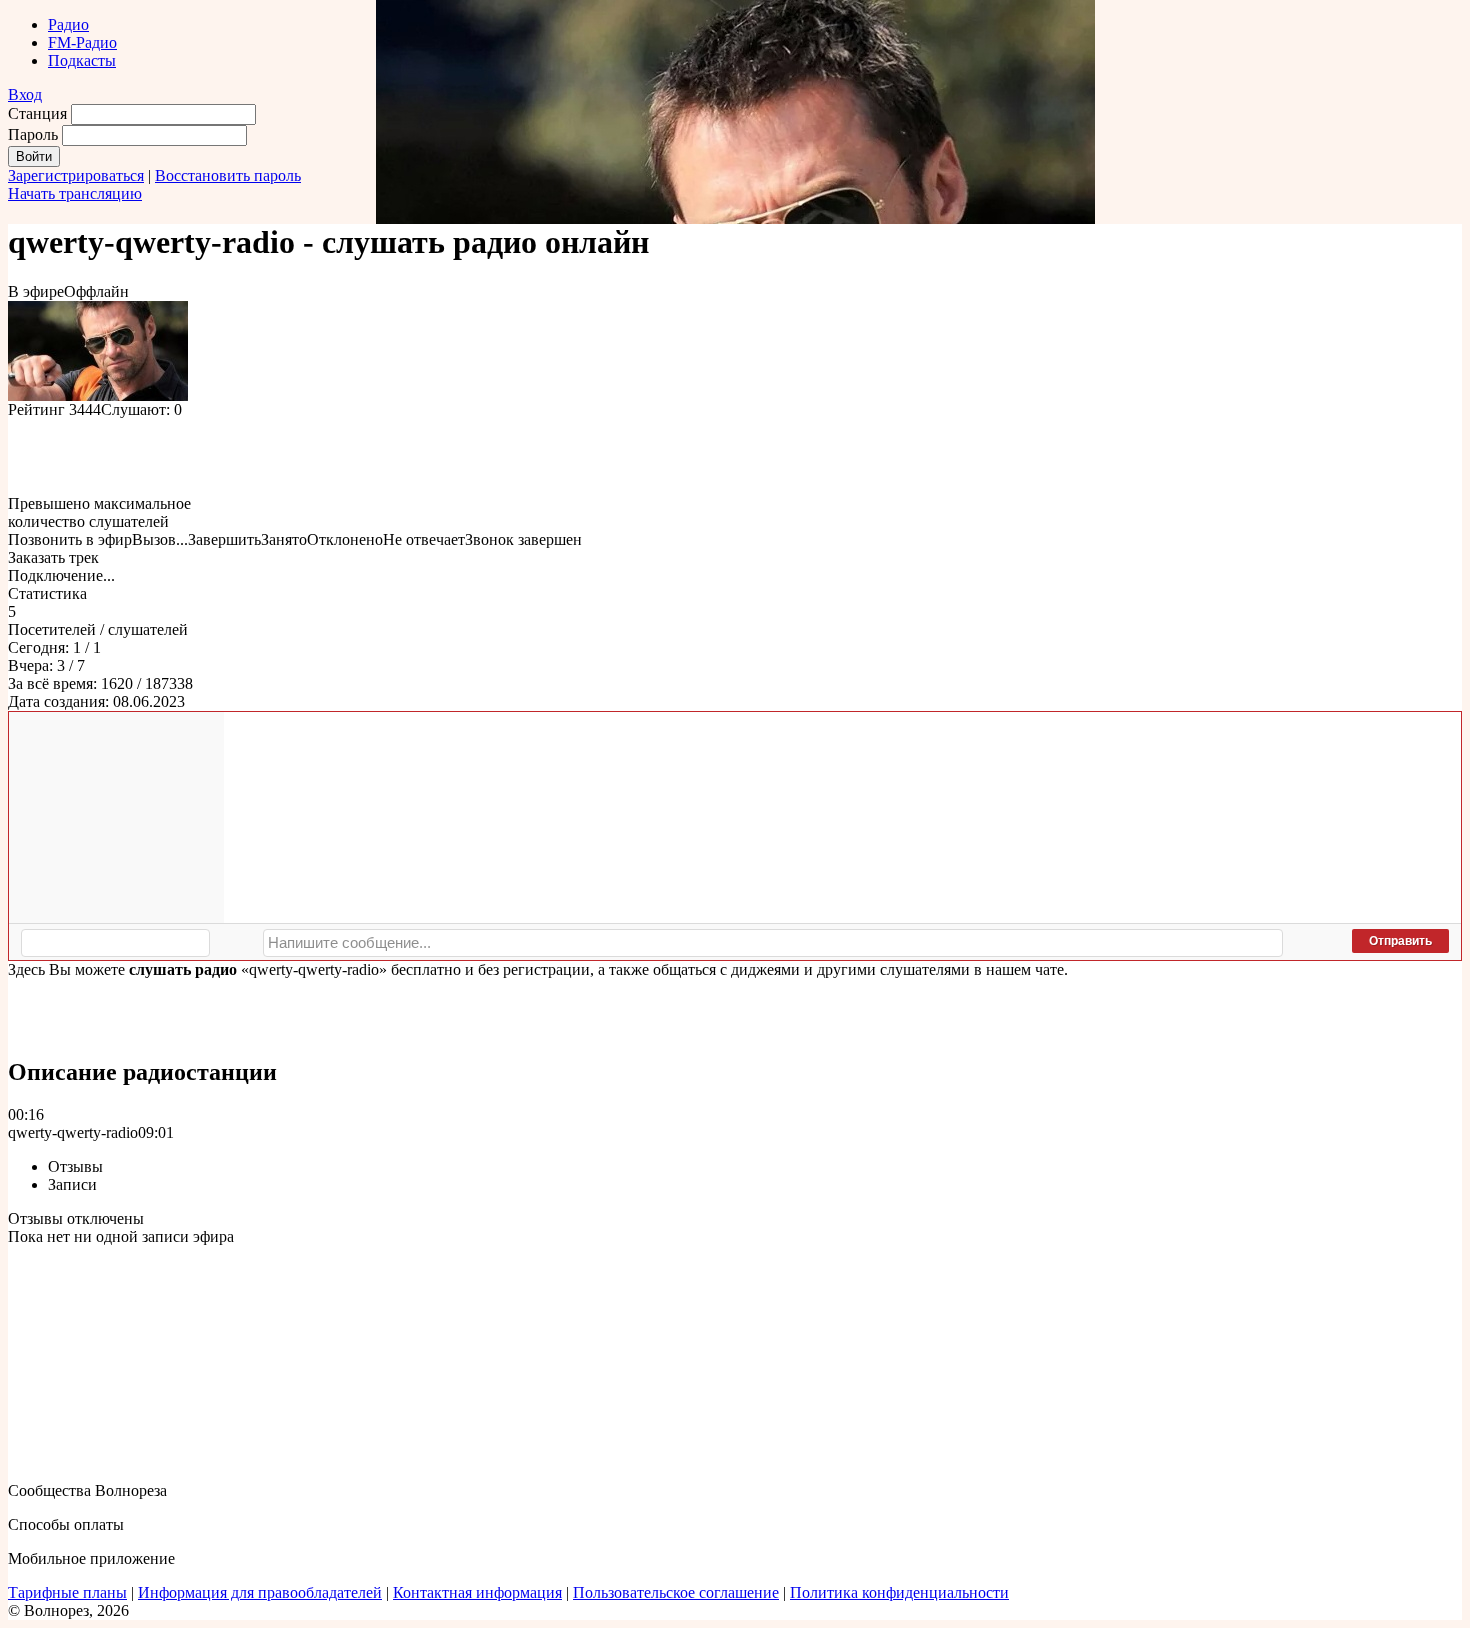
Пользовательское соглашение (676, 1592)
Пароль (33, 134)
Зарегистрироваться (76, 175)
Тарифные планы (67, 1592)
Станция (37, 113)
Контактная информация (477, 1592)
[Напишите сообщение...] (773, 943)
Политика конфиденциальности (899, 1592)
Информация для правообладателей (260, 1592)
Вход (25, 94)
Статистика (47, 593)
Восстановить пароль (228, 175)
